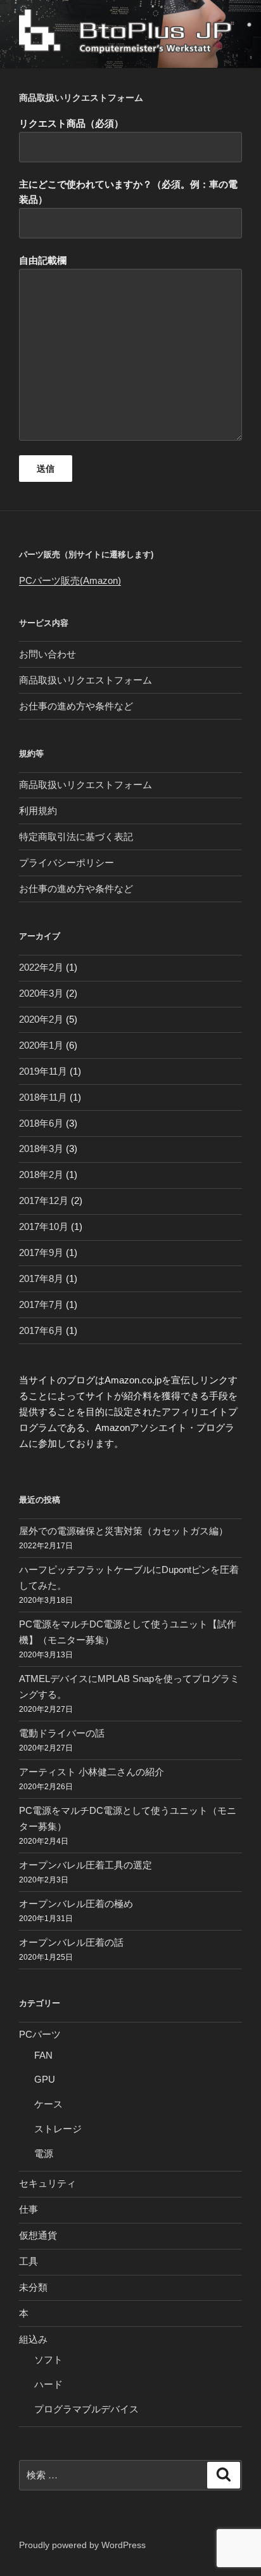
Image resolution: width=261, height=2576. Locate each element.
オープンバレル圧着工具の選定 (86, 1865)
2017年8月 (41, 1278)
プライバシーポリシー (67, 863)
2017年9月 (41, 1252)
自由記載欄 (43, 260)
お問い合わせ (48, 654)
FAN (43, 2055)
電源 (44, 2153)
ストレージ (58, 2129)
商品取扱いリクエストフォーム (86, 680)
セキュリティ (48, 2183)
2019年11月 (43, 1071)
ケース (48, 2104)
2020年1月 (41, 1045)
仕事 (29, 2209)
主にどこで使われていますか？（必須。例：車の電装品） (128, 192)
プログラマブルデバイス (86, 2409)
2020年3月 (41, 993)
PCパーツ (40, 2034)
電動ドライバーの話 (62, 1733)
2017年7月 (41, 1304)
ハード (48, 2384)
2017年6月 (41, 1330)
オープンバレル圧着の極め (76, 1904)
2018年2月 (41, 1175)
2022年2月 (41, 967)
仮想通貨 (38, 2235)
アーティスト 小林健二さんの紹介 (92, 1772)
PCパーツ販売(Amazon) (70, 580)
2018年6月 (41, 1123)
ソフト (48, 2359)
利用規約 (38, 811)
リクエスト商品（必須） (71, 123)
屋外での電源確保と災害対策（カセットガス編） (124, 1531)
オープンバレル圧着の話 (71, 1942)
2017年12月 (44, 1201)
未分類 (33, 2287)
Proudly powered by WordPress (82, 2545)
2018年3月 (41, 1149)
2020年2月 (41, 1019)
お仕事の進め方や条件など (76, 706)
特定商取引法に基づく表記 (76, 837)
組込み (33, 2339)
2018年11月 (43, 1097)
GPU (45, 2079)
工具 (29, 2261)
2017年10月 (44, 1227)
